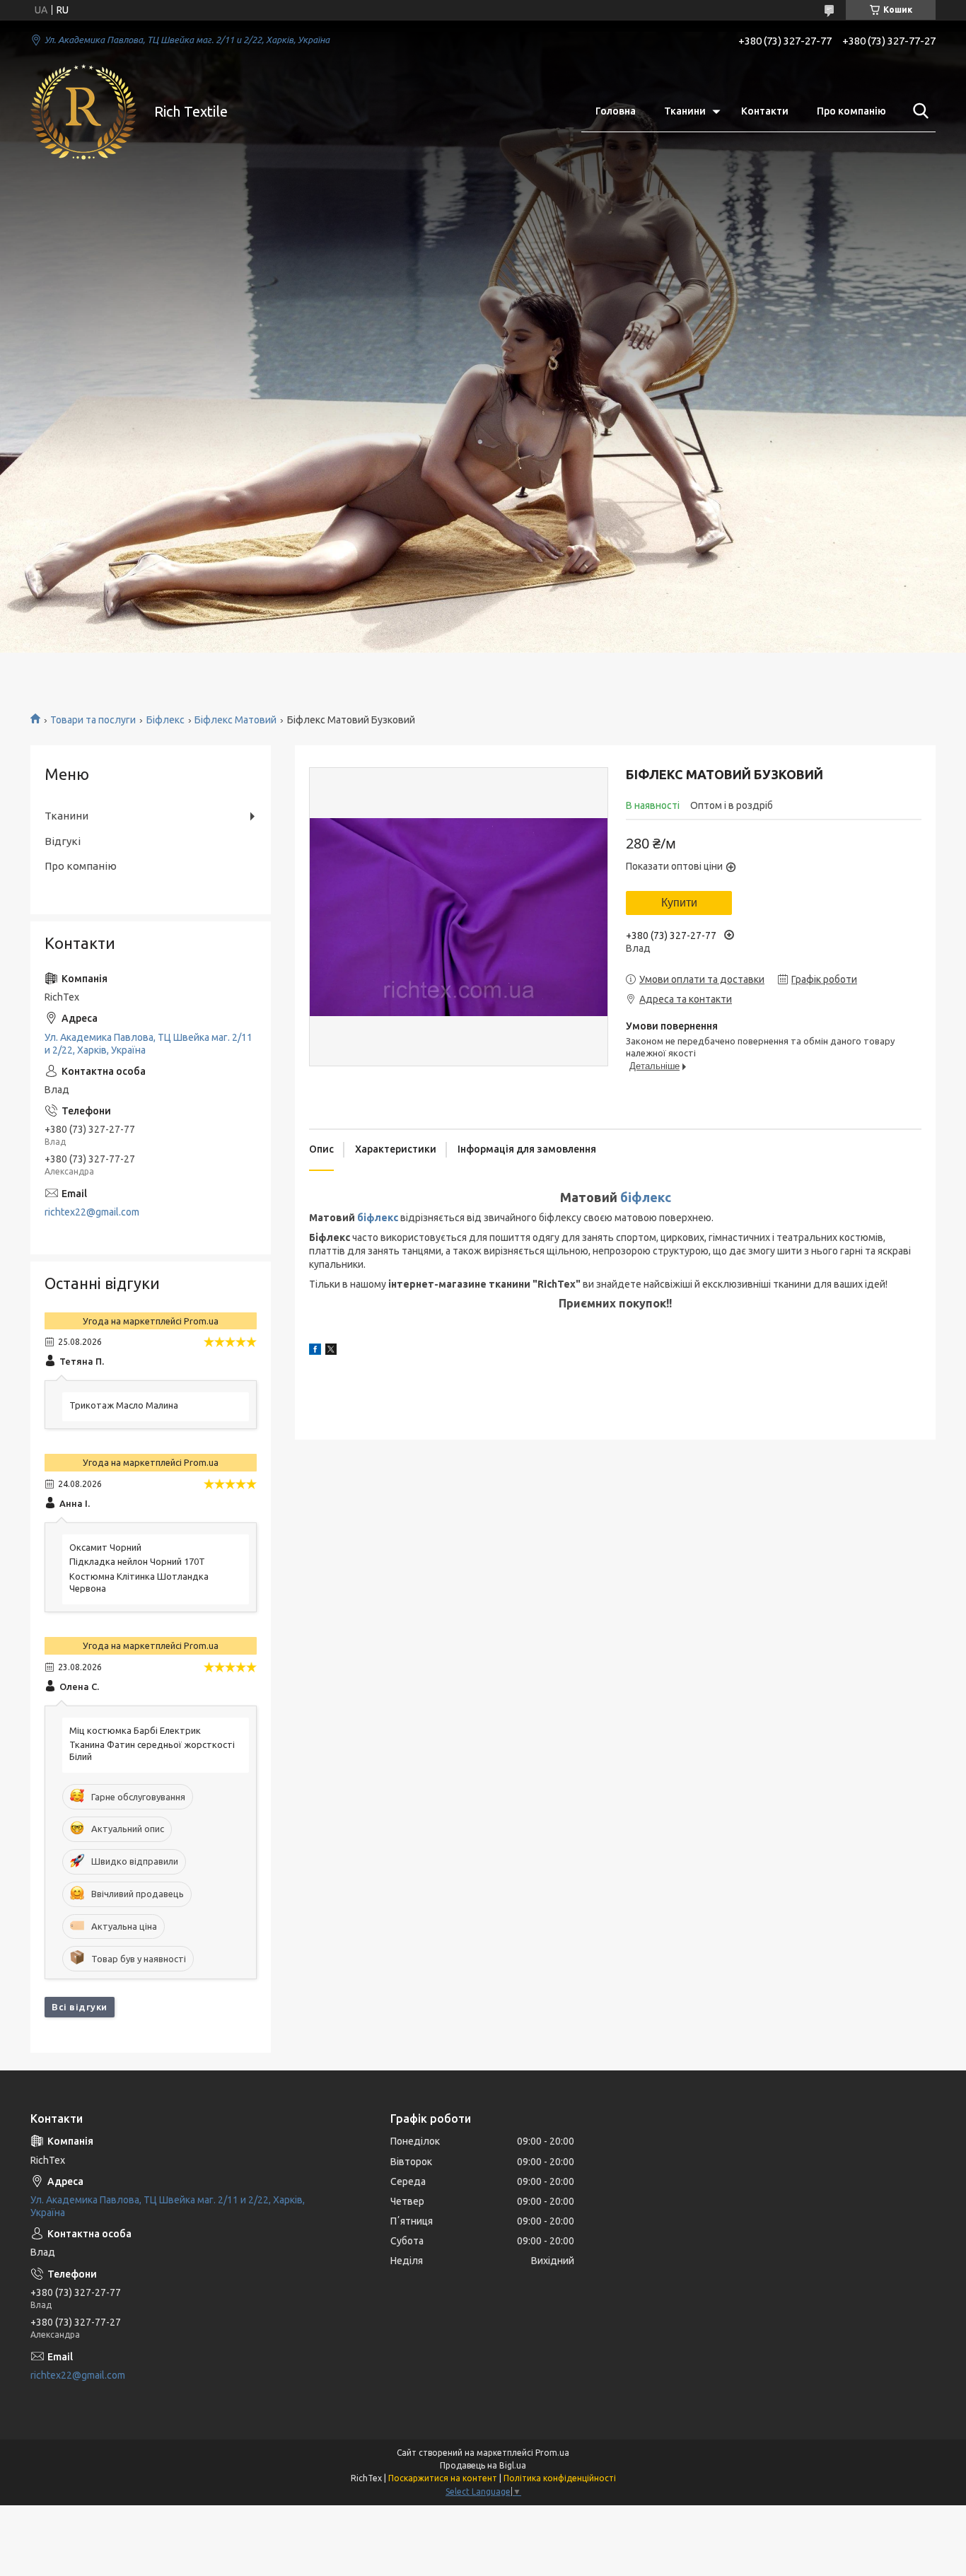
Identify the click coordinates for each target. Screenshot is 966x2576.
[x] (331, 1351)
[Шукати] (918, 111)
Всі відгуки (80, 2007)
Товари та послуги (93, 720)
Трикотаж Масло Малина (124, 1405)
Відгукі (63, 841)
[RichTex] (83, 112)
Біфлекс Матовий (235, 720)
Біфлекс (165, 720)
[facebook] (315, 1351)
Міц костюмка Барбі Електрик (135, 1730)
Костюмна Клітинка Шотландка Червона (139, 1582)
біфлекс (646, 1197)
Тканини (685, 111)
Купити (679, 903)
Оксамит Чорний (105, 1547)
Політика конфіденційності (560, 2478)
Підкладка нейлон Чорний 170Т (137, 1561)
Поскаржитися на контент (443, 2478)
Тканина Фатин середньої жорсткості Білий (152, 1750)
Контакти (765, 111)
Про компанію (851, 111)
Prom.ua (552, 2453)
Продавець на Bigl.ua (483, 2465)
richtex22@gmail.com (92, 1212)
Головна (616, 111)
